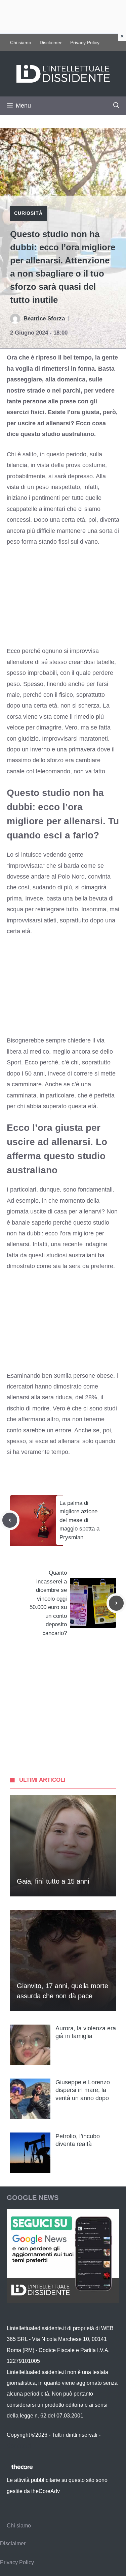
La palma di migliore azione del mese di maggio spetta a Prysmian (79, 1520)
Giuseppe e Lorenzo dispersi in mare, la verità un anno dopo (83, 2090)
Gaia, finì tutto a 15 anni (53, 1881)
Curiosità (28, 213)
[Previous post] (10, 1520)
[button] (116, 106)
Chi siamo (21, 42)
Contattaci (19, 2446)
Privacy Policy (85, 42)
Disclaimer (51, 42)
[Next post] (116, 1603)
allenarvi (90, 1211)
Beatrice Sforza (44, 319)
